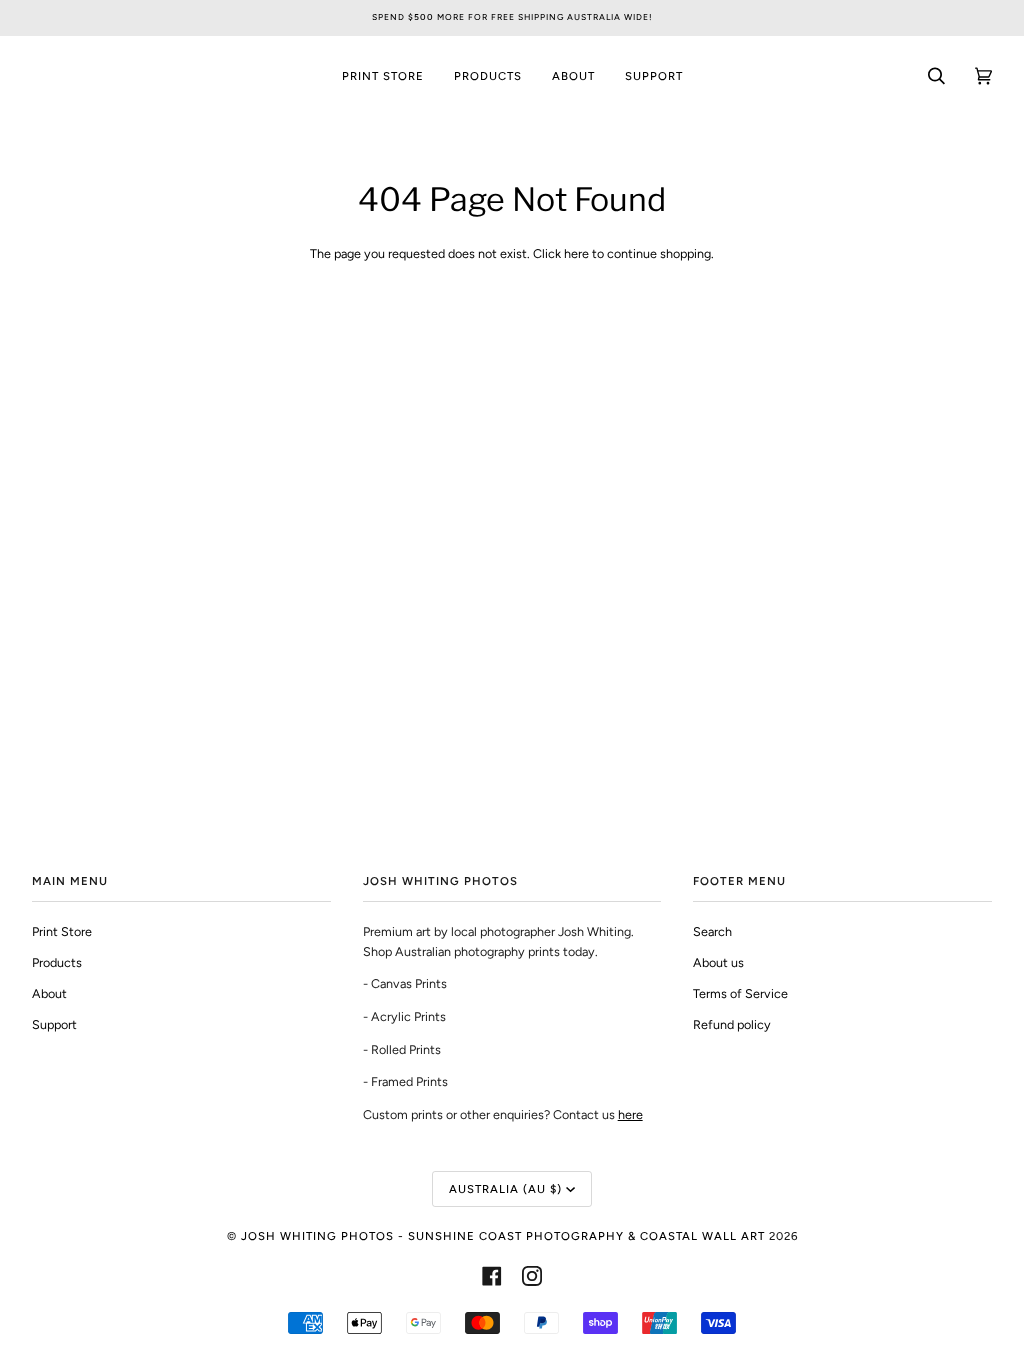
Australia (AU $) (505, 1189)
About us (718, 962)
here (576, 253)
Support (54, 1024)
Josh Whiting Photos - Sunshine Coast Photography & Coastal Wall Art (503, 1236)
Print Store (62, 931)
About (49, 993)
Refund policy (732, 1024)
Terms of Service (740, 993)
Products (57, 962)
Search (712, 931)
